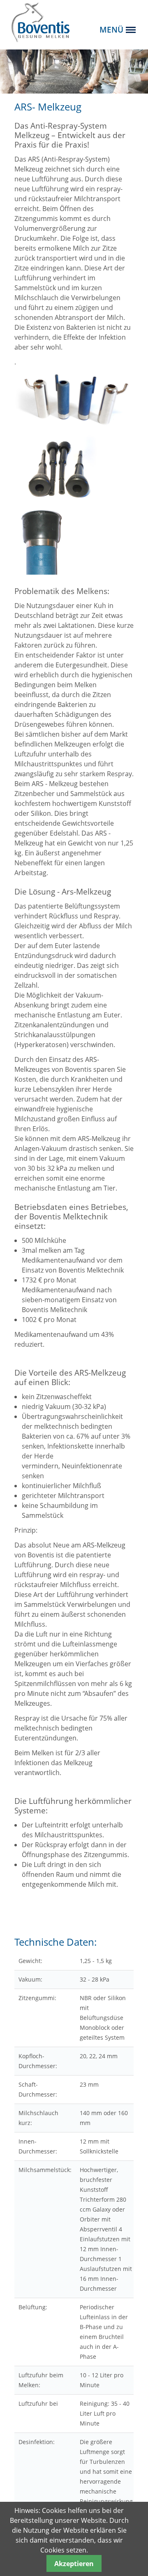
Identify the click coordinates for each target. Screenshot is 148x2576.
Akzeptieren (74, 2564)
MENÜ (111, 29)
